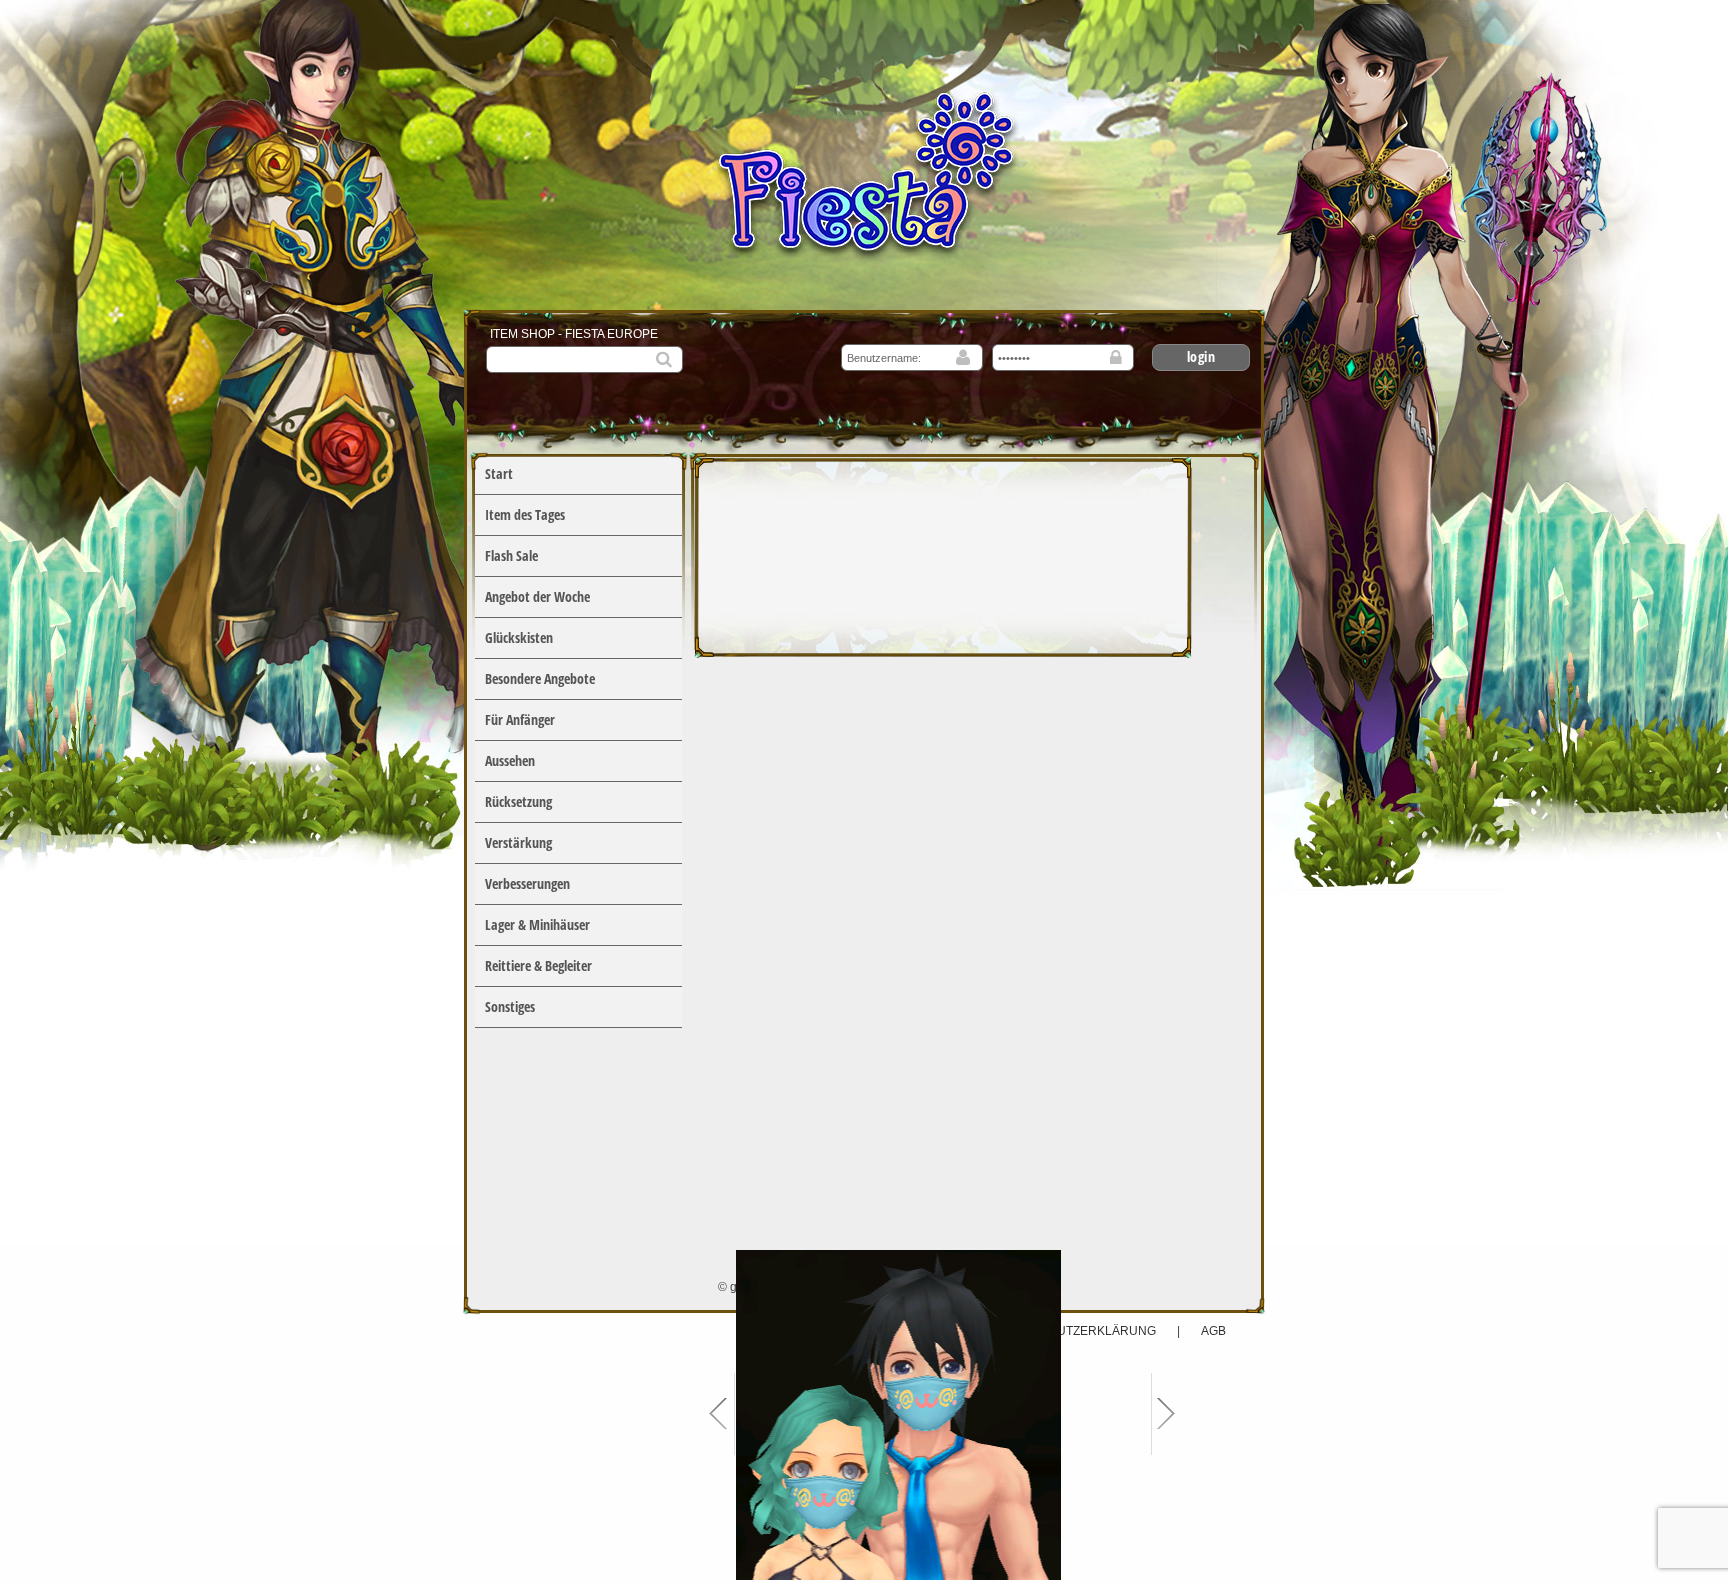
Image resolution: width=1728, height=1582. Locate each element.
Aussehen (510, 760)
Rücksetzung (518, 801)
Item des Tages (525, 514)
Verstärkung (518, 842)
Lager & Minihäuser (537, 924)
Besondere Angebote (540, 678)
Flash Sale (511, 555)
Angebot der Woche (537, 596)
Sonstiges (510, 1006)
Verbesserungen (527, 883)
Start (499, 473)
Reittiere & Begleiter (538, 965)
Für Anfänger (520, 719)
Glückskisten (519, 637)
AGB (1213, 1331)
